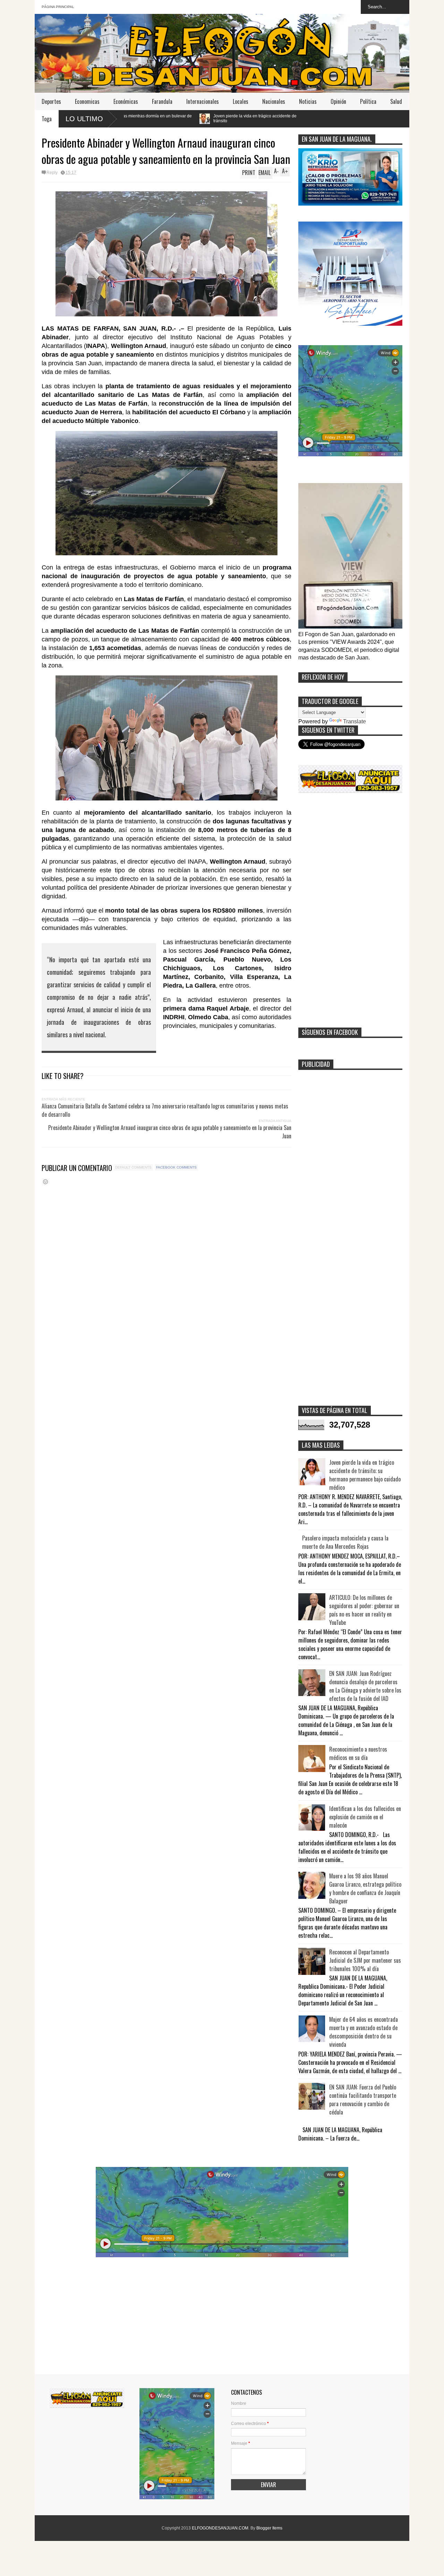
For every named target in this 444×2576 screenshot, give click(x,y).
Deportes (51, 101)
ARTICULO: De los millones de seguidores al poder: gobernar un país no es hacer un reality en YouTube (364, 1610)
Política (368, 101)
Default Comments (133, 1167)
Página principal (58, 7)
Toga (47, 119)
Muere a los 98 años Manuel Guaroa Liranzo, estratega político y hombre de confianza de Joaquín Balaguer (365, 1888)
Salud (396, 101)
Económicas (126, 101)
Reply (52, 173)
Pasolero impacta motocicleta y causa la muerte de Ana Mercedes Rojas (345, 1542)
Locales (241, 101)
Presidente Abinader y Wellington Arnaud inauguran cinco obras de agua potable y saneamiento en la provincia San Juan (170, 1132)
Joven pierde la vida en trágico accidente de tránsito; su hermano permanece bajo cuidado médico (365, 1475)
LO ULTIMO (84, 119)
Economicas (87, 101)
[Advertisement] (350, 913)
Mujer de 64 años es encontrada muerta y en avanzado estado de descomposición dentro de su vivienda (364, 2032)
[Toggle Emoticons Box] (45, 1182)
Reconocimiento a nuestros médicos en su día (358, 1753)
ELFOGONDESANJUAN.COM (220, 2528)
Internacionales (203, 101)
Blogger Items (269, 2528)
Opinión (338, 101)
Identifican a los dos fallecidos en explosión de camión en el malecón (365, 1817)
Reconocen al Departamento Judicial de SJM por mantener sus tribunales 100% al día (365, 1960)
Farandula (162, 101)
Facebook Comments (176, 1167)
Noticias (308, 101)
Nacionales (274, 101)
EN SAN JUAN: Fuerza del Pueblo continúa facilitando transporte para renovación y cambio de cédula (363, 2100)
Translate (355, 721)
